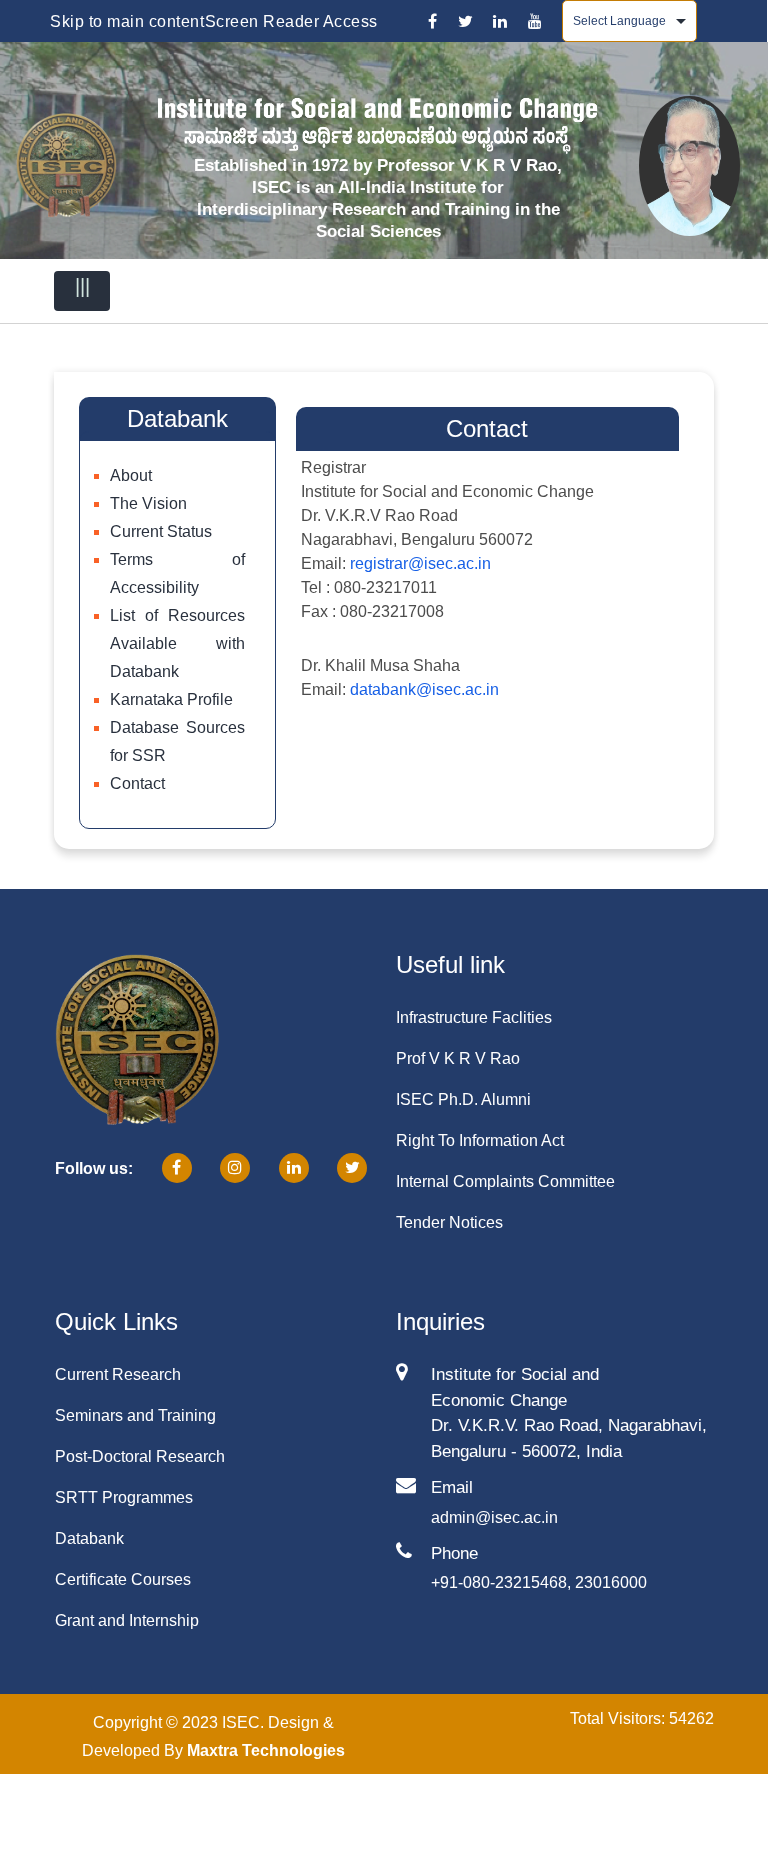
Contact (137, 783)
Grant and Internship (127, 1620)
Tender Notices (449, 1222)
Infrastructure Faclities (474, 1017)
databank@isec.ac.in (424, 689)
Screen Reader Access (291, 21)
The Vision (148, 503)
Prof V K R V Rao (458, 1058)
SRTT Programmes (124, 1497)
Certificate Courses (123, 1579)
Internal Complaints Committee (505, 1181)
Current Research (118, 1374)
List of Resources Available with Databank (177, 643)
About (131, 475)
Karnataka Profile (171, 699)
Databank (89, 1538)
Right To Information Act (480, 1140)
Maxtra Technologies (266, 1750)
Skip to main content (127, 21)
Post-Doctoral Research (140, 1456)
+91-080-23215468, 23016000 (539, 1582)
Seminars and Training (135, 1415)
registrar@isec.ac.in (420, 563)
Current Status (161, 531)
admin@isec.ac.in (494, 1517)
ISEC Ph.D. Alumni (463, 1099)
